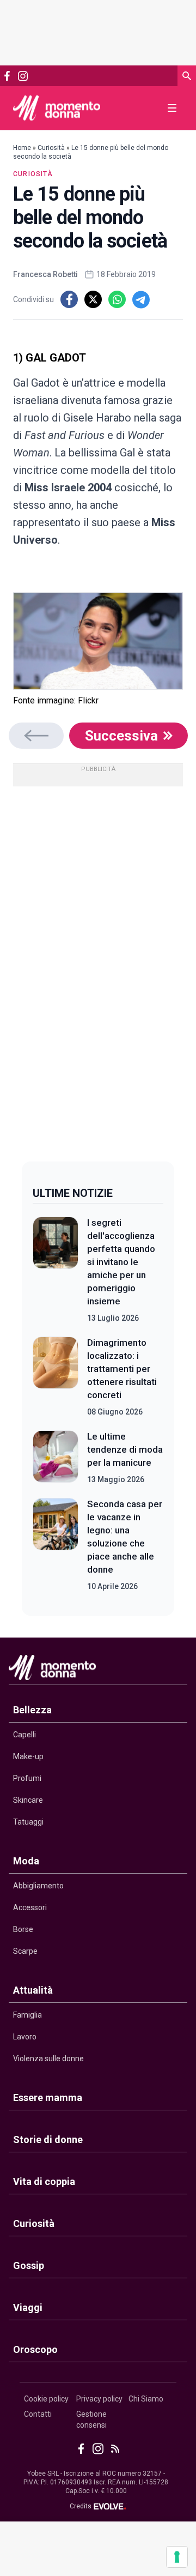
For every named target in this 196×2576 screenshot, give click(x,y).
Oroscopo (35, 2349)
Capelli (24, 1735)
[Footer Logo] (98, 1670)
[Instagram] (23, 76)
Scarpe (25, 1951)
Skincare (28, 1800)
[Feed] (115, 2449)
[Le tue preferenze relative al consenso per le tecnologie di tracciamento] (177, 2557)
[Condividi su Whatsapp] (117, 299)
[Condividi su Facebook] (69, 299)
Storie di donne (48, 2139)
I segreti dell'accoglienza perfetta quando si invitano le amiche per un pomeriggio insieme (121, 1262)
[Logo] (57, 108)
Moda (26, 1861)
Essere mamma (48, 2097)
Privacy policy (99, 2399)
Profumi (27, 1778)
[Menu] (172, 108)
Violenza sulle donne (48, 2059)
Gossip (29, 2265)
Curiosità (51, 148)
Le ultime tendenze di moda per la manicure (125, 1449)
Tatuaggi (28, 1822)
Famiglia (27, 2015)
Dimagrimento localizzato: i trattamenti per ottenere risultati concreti (122, 1369)
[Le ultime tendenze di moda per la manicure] (56, 1458)
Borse (23, 1929)
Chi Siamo (146, 2399)
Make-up (28, 1756)
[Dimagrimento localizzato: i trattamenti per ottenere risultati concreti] (56, 1377)
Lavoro (25, 2037)
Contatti (38, 2414)
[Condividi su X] (93, 299)
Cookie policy (46, 2399)
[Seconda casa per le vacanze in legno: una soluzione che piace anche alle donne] (56, 1545)
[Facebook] (7, 76)
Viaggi (28, 2307)
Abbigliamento (38, 1886)
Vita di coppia (44, 2181)
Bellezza (32, 1710)
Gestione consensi (91, 2419)
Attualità (33, 1990)
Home (22, 148)
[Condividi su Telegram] (141, 299)
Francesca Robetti (45, 274)
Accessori (30, 1907)
